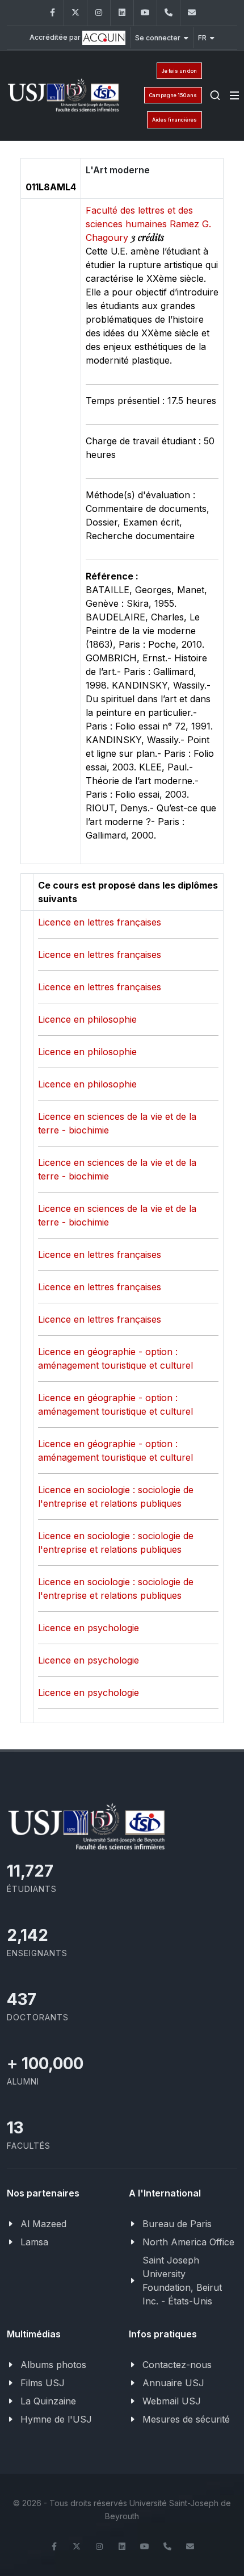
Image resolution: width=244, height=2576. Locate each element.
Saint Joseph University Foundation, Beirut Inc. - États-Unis (182, 2281)
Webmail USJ (172, 2401)
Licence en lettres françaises (100, 922)
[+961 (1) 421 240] (169, 13)
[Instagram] (99, 13)
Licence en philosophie (87, 1019)
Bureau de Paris (177, 2224)
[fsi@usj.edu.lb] (192, 13)
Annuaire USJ (173, 2383)
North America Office (188, 2242)
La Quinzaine (48, 2401)
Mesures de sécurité (186, 2419)
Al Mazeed (43, 2224)
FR (202, 38)
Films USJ (43, 2383)
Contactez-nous (177, 2365)
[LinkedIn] (122, 13)
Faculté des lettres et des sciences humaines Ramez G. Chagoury (148, 224)
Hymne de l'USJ (56, 2419)
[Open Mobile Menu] (234, 95)
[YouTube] (145, 13)
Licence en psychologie (89, 1628)
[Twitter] (75, 13)
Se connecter (158, 38)
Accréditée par (56, 37)
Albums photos (53, 2365)
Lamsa (34, 2242)
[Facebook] (52, 13)
